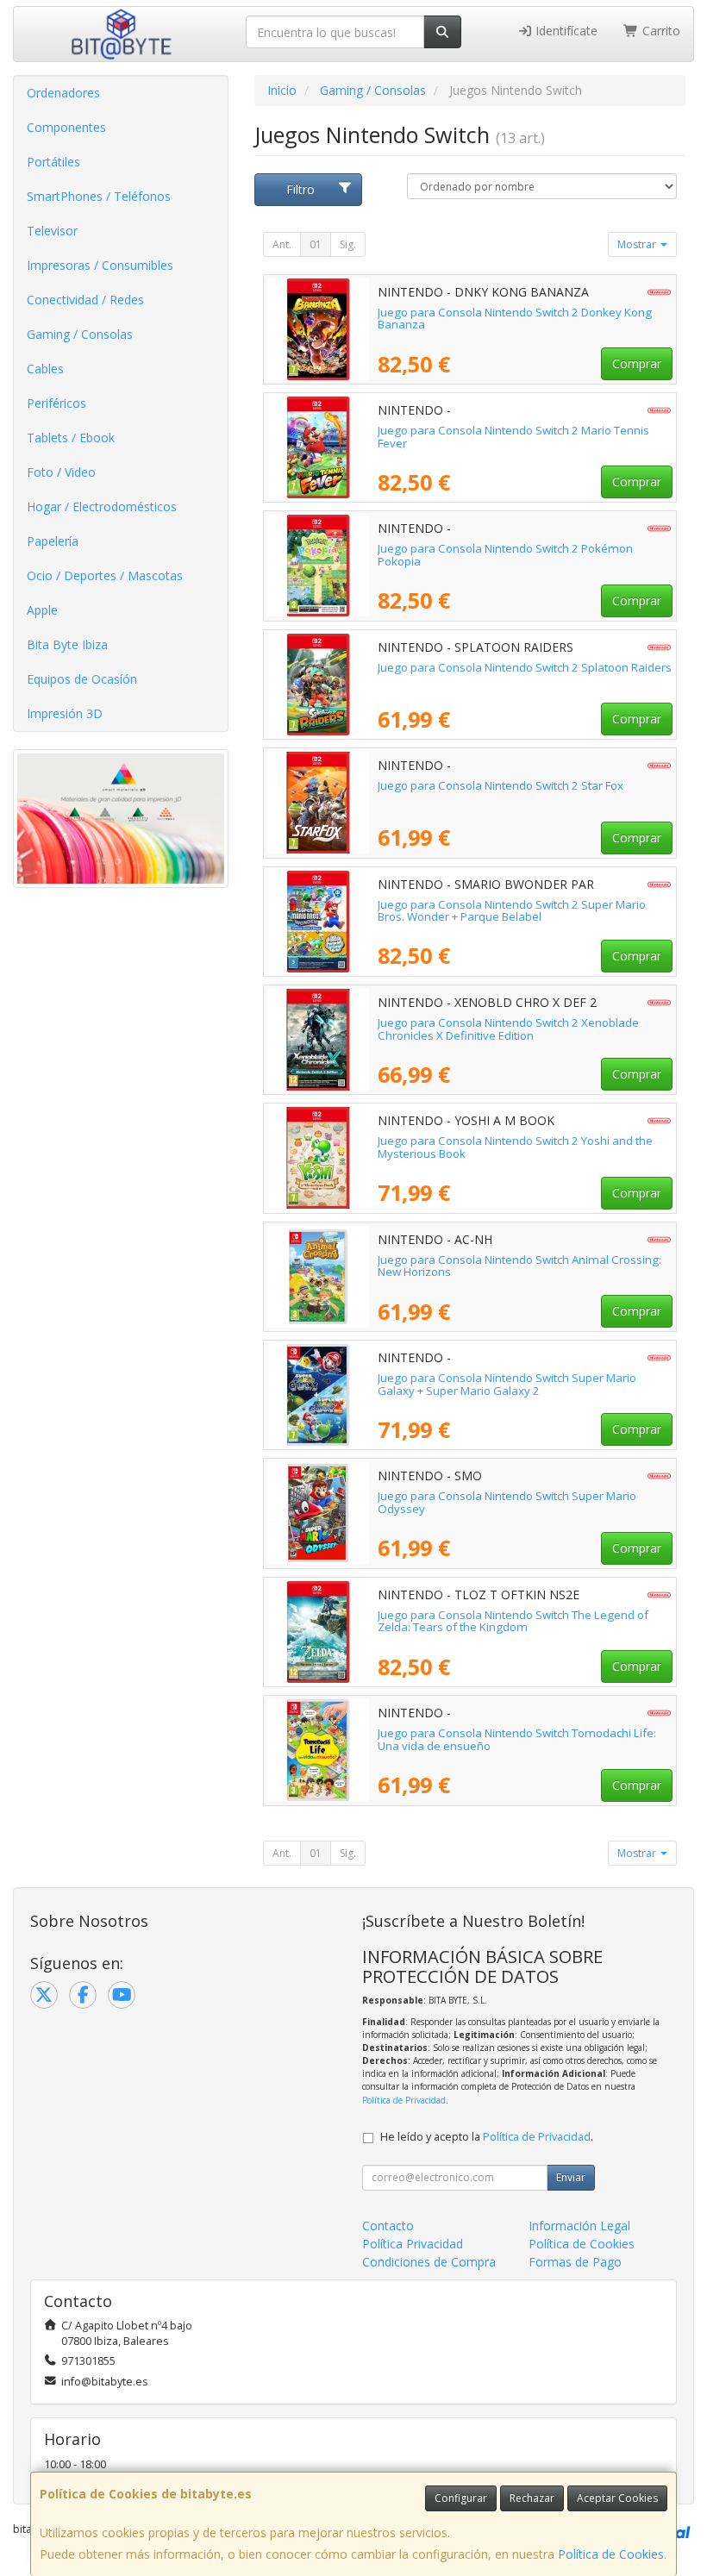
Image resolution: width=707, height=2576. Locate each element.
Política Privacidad (413, 2244)
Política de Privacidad (404, 2100)
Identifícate (565, 31)
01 (316, 244)
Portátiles (53, 162)
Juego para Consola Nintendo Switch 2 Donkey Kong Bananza (515, 319)
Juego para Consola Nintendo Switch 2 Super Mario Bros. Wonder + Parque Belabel (512, 911)
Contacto (388, 2226)
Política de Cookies (611, 2554)
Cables (45, 369)
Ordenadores (63, 93)
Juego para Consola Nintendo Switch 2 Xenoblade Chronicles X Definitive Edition (508, 1029)
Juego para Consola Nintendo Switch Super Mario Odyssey (507, 1502)
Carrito (660, 31)
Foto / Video (61, 472)
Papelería (53, 541)
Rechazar (532, 2498)
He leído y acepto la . (487, 2137)
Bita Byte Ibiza (67, 644)
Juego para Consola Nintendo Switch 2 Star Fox (501, 785)
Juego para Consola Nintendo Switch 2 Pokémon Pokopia (505, 555)
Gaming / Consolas (80, 334)
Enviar (571, 2177)
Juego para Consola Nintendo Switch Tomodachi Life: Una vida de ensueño (517, 1739)
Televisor (52, 231)
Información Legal (579, 2226)
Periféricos (56, 403)
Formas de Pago (575, 2262)
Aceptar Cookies (617, 2498)
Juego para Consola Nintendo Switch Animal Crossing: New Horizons (519, 1266)
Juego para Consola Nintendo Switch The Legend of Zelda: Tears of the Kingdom (513, 1621)
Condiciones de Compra (429, 2262)
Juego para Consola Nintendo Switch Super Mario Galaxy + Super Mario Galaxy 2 (507, 1384)
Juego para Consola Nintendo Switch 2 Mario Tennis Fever (513, 437)
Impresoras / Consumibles (100, 265)
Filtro (300, 189)
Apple (42, 610)
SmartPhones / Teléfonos (99, 196)
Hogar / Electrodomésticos (102, 506)
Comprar (637, 363)
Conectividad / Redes (85, 300)
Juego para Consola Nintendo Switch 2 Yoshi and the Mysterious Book (515, 1147)
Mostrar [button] (638, 244)
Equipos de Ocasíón (82, 679)
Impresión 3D (65, 713)
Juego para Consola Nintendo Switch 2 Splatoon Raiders (525, 667)
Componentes (66, 127)
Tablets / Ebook (71, 438)
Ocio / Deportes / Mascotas (105, 575)
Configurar (461, 2498)
